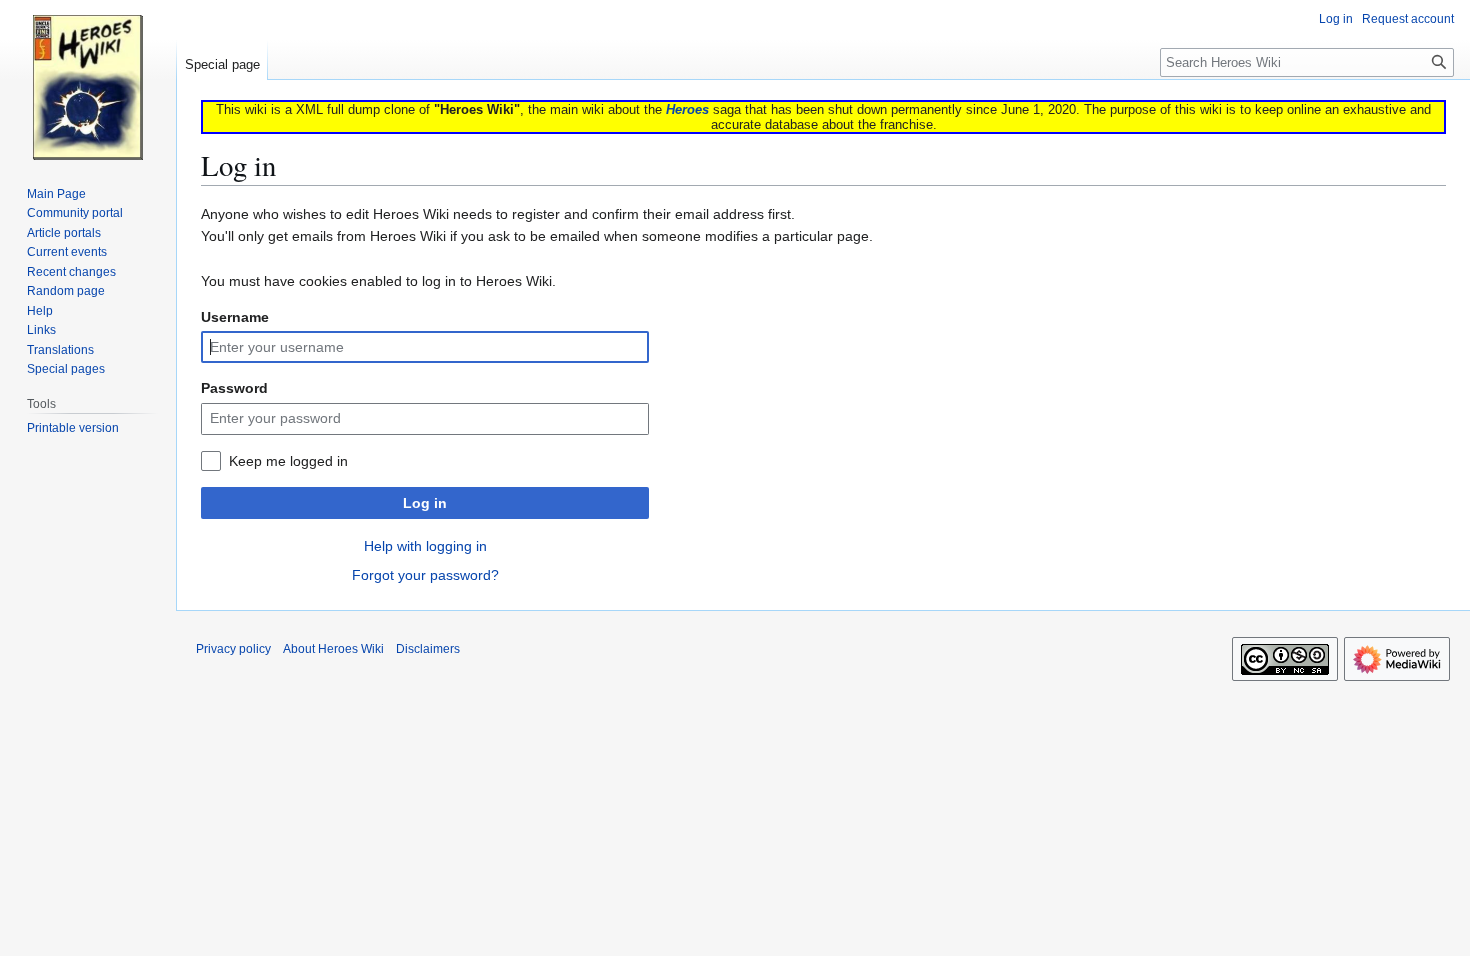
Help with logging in (425, 546)
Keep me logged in (288, 461)
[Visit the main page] (88, 80)
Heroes (687, 109)
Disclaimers (428, 649)
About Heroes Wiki (333, 649)
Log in (425, 503)
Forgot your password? (425, 575)
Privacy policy (233, 649)
